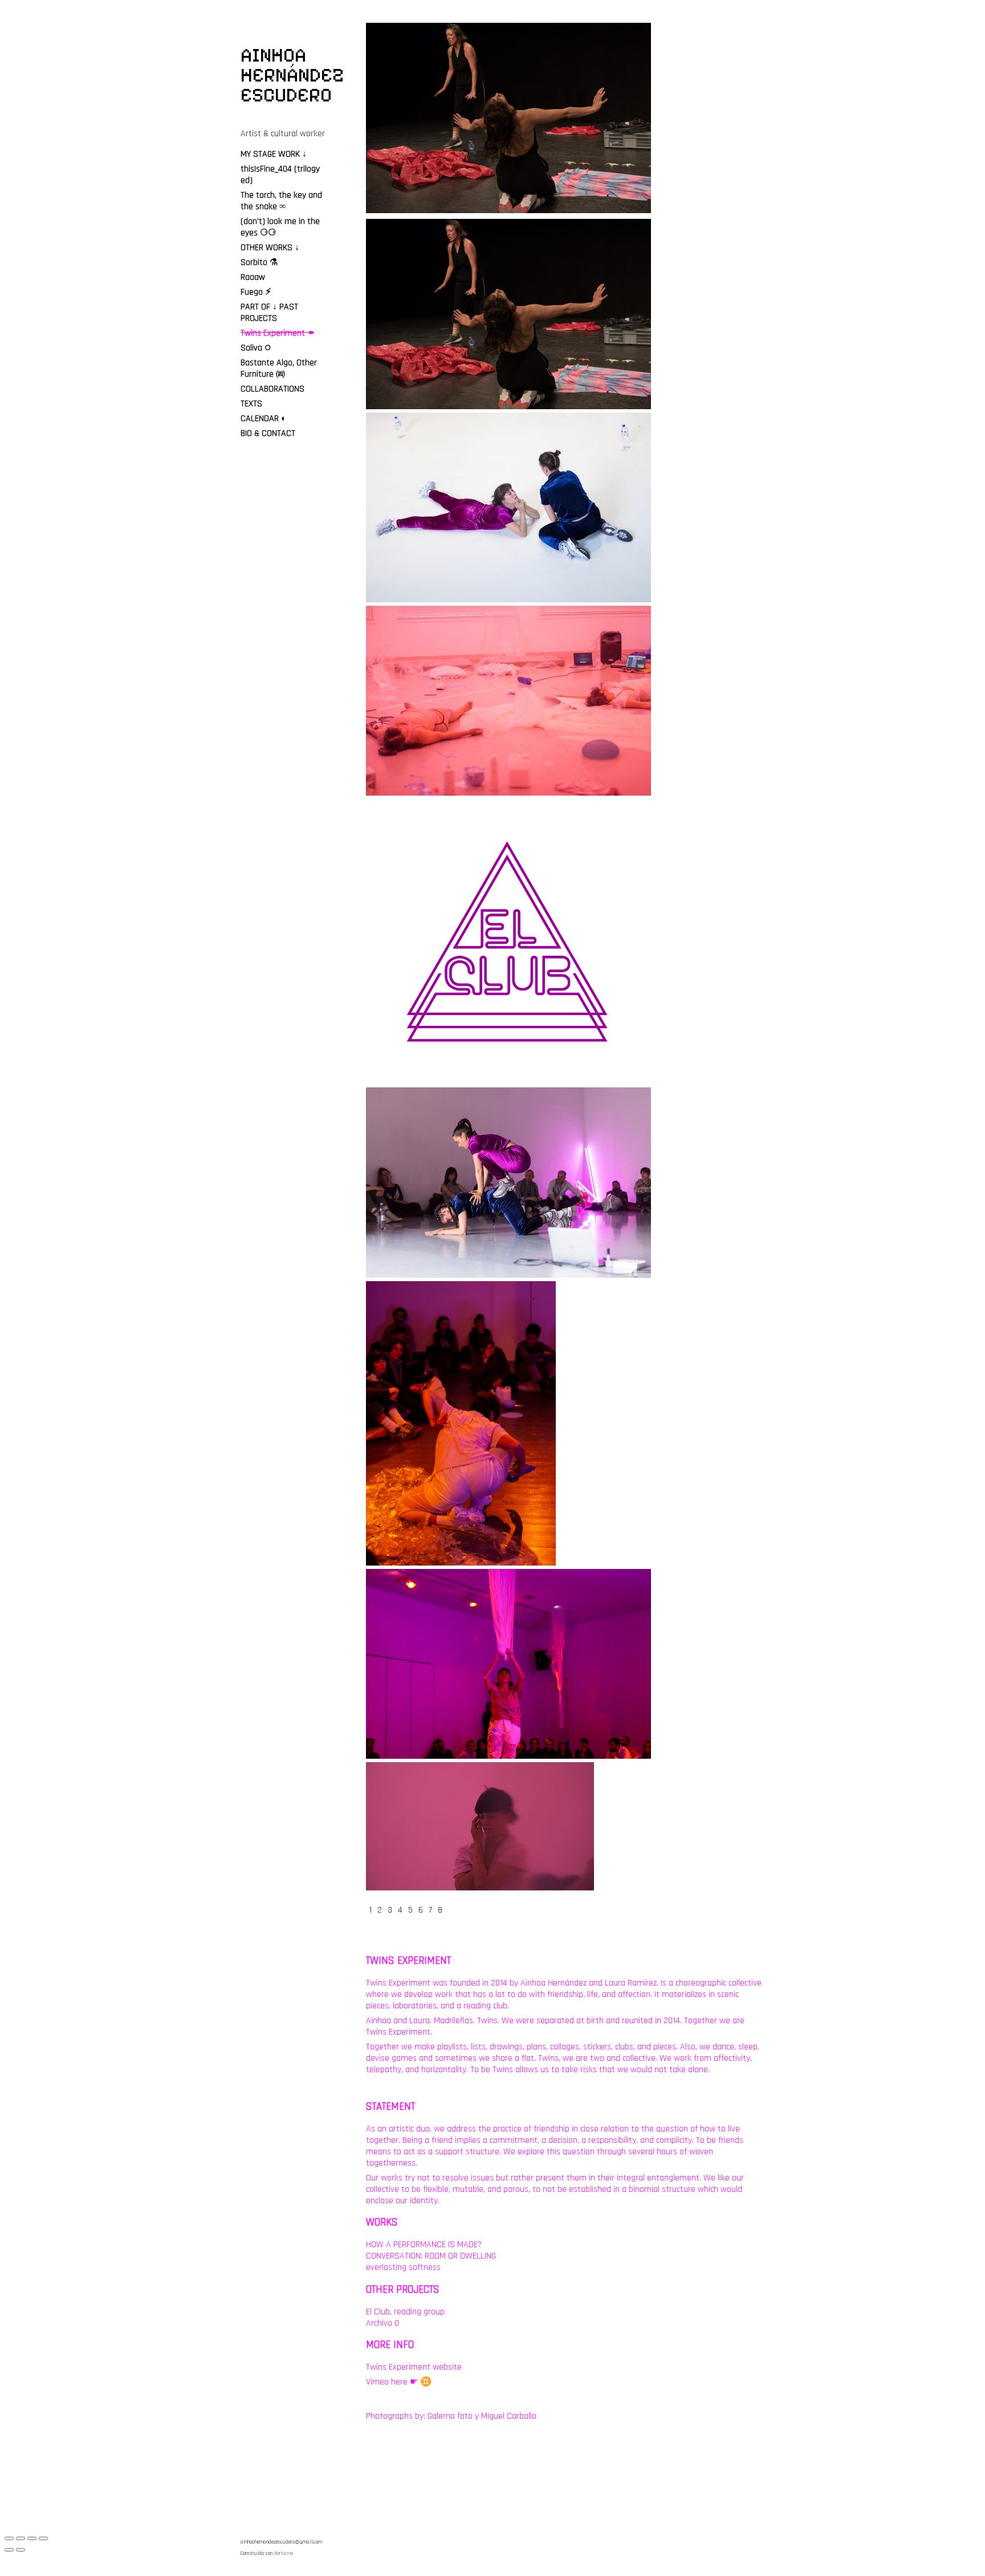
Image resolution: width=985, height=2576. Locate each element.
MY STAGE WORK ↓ (274, 154)
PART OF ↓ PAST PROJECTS (269, 313)
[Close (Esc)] (9, 2538)
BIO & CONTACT (268, 433)
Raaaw (253, 277)
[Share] (21, 2538)
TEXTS (251, 404)
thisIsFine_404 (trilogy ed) (280, 175)
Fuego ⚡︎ (256, 292)
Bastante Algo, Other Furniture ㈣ (279, 368)
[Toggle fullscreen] (32, 2538)
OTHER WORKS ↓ (270, 248)
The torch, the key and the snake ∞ (281, 201)
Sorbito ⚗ (259, 262)
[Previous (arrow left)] (9, 2550)
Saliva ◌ (256, 348)
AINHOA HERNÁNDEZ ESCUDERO (292, 75)
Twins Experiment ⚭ (278, 333)
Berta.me (284, 2553)
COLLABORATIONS (272, 389)
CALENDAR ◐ (264, 419)
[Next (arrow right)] (21, 2550)
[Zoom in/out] (43, 2538)
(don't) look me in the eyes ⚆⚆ (280, 227)
